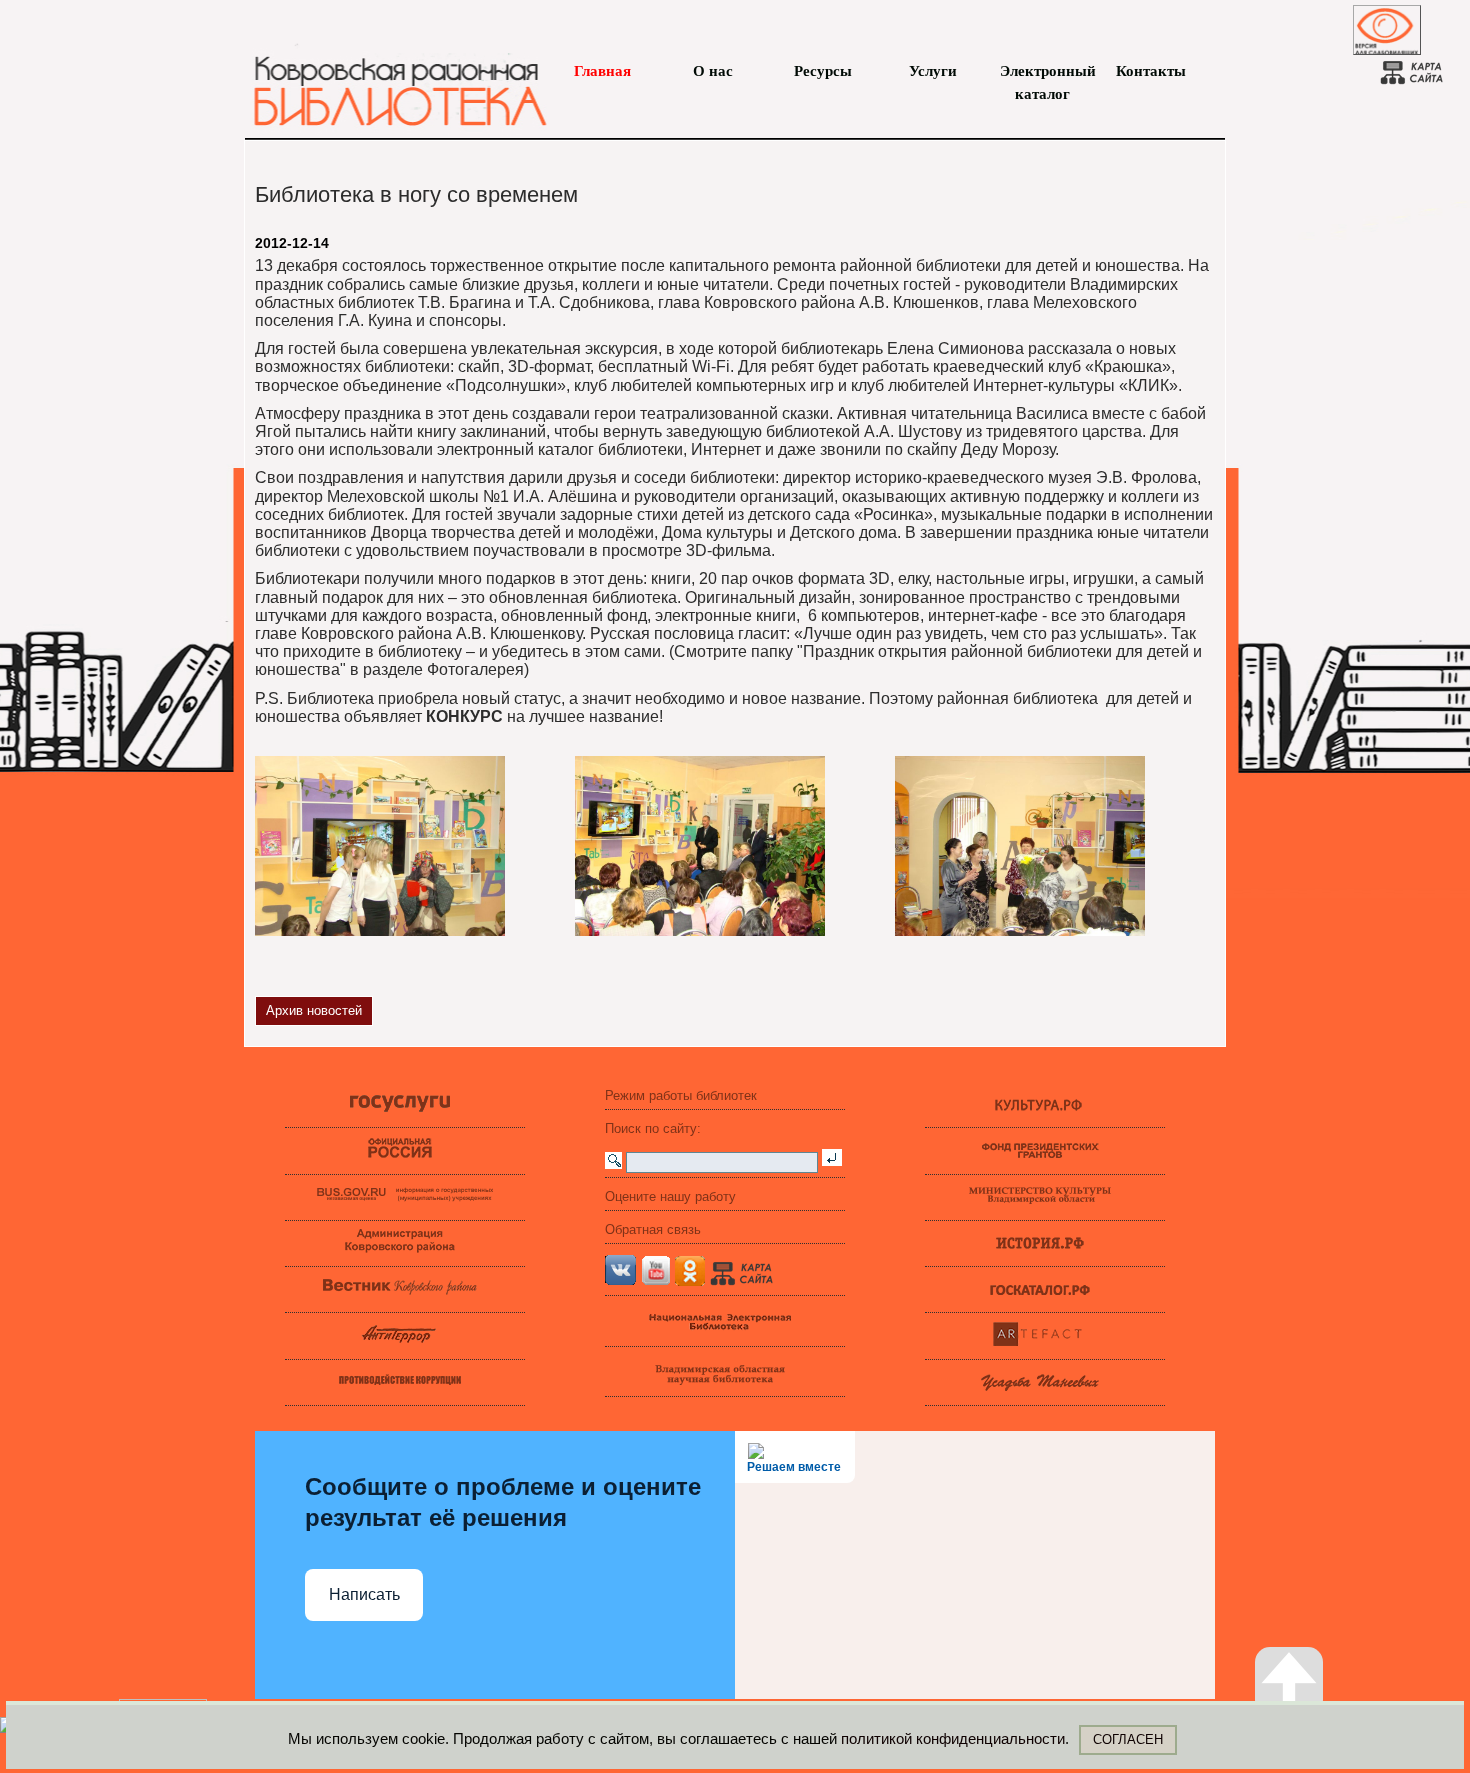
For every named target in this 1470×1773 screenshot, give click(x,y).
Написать (364, 1594)
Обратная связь (653, 1229)
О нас (713, 71)
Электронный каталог (1042, 73)
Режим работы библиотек (681, 1095)
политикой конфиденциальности (953, 1738)
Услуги (933, 71)
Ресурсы (823, 71)
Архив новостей (314, 1010)
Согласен (1128, 1739)
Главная (602, 71)
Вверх (1309, 1727)
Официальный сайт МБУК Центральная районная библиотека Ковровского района (390, 80)
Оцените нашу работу (670, 1196)
